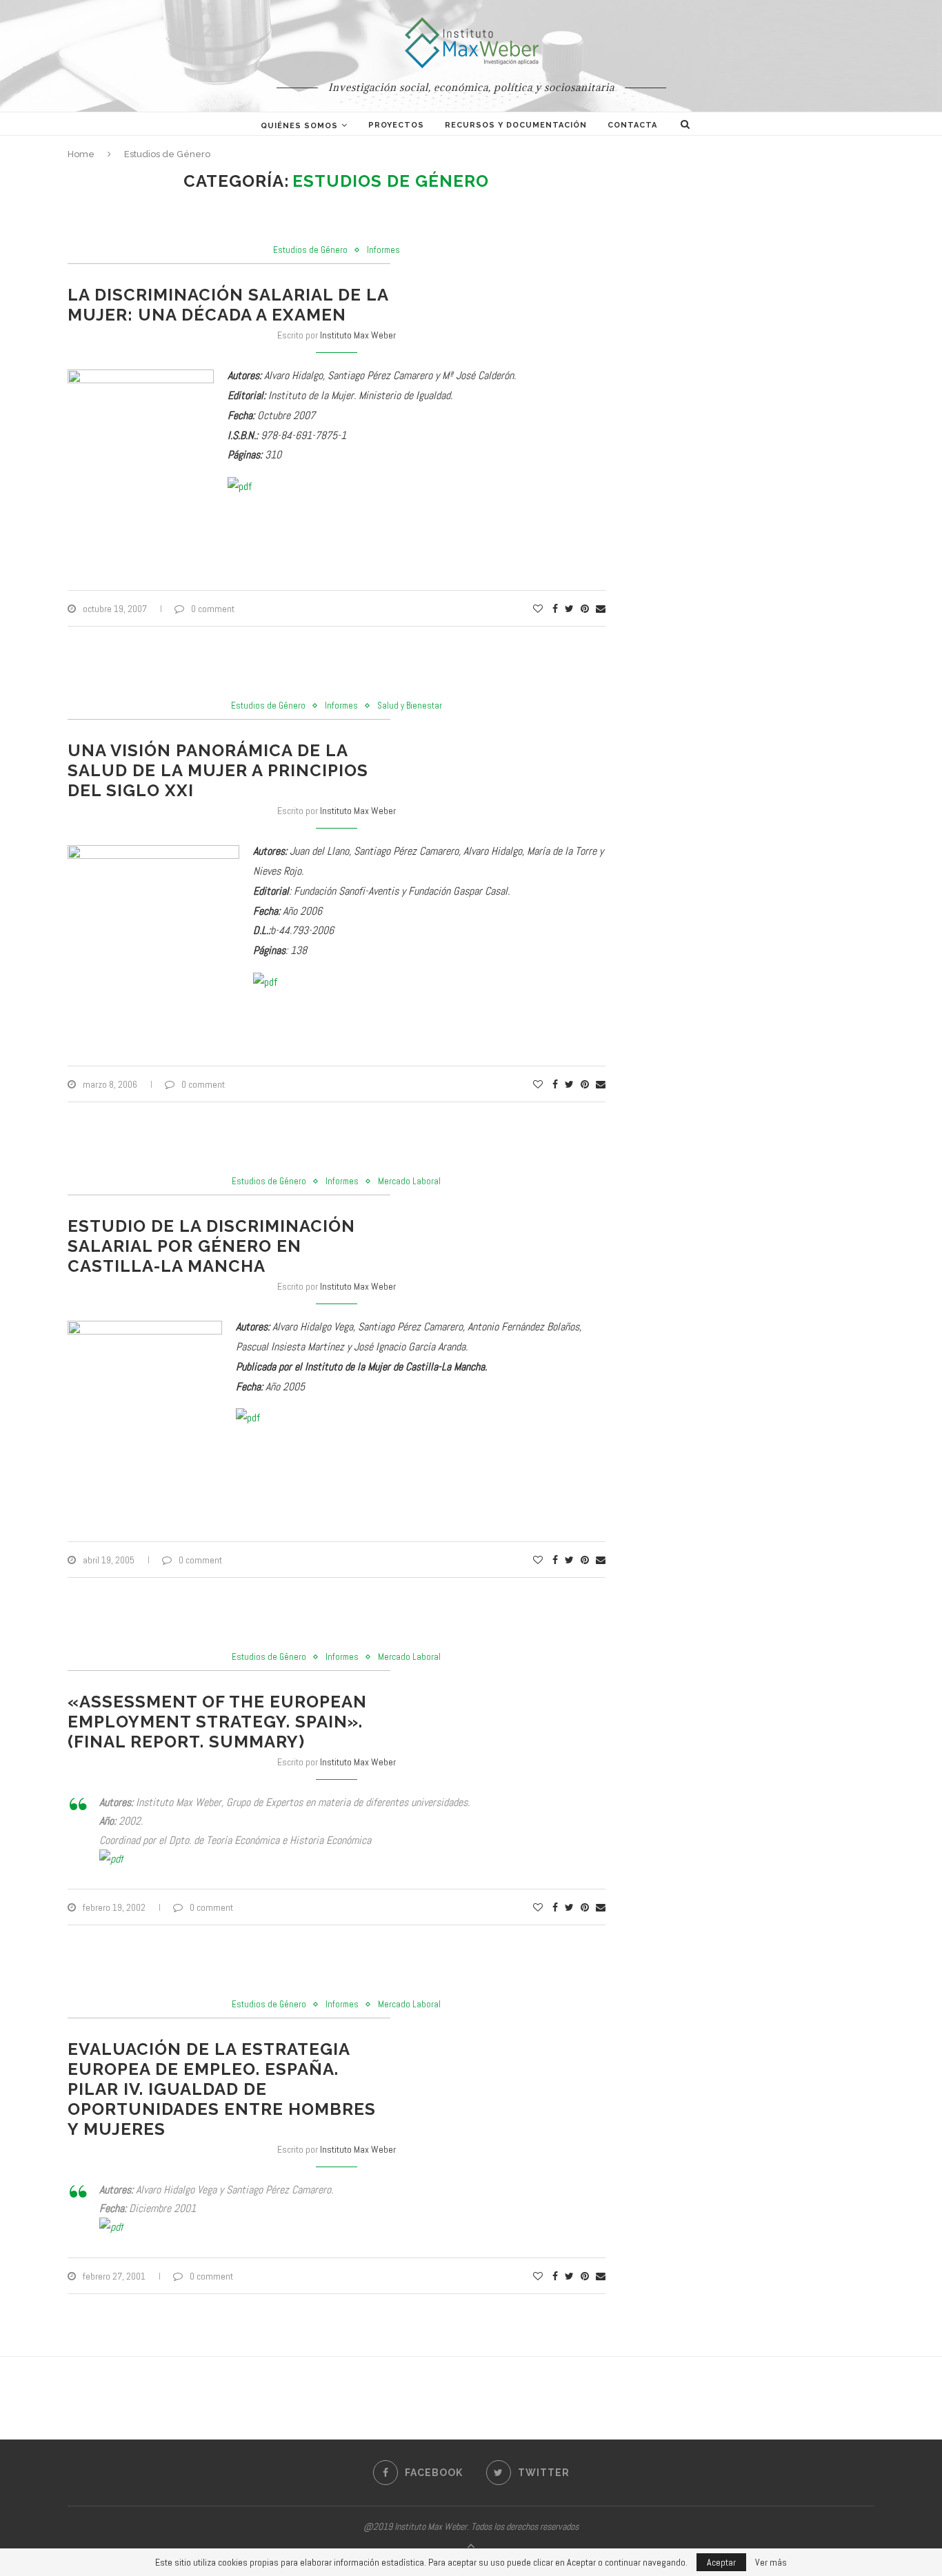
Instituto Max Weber (358, 335)
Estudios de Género (310, 250)
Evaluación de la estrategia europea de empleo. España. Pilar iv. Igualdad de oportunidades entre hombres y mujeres (222, 2089)
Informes (383, 250)
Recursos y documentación (516, 125)
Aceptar (721, 2562)
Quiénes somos (299, 126)
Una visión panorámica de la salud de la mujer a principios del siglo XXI (218, 770)
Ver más (771, 2562)
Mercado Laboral (409, 1181)
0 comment (213, 609)
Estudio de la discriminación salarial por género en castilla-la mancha (211, 1246)
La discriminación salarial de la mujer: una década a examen (228, 305)
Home (81, 154)
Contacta (632, 125)
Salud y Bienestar (410, 706)
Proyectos (396, 125)
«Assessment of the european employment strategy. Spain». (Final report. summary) (217, 1722)
